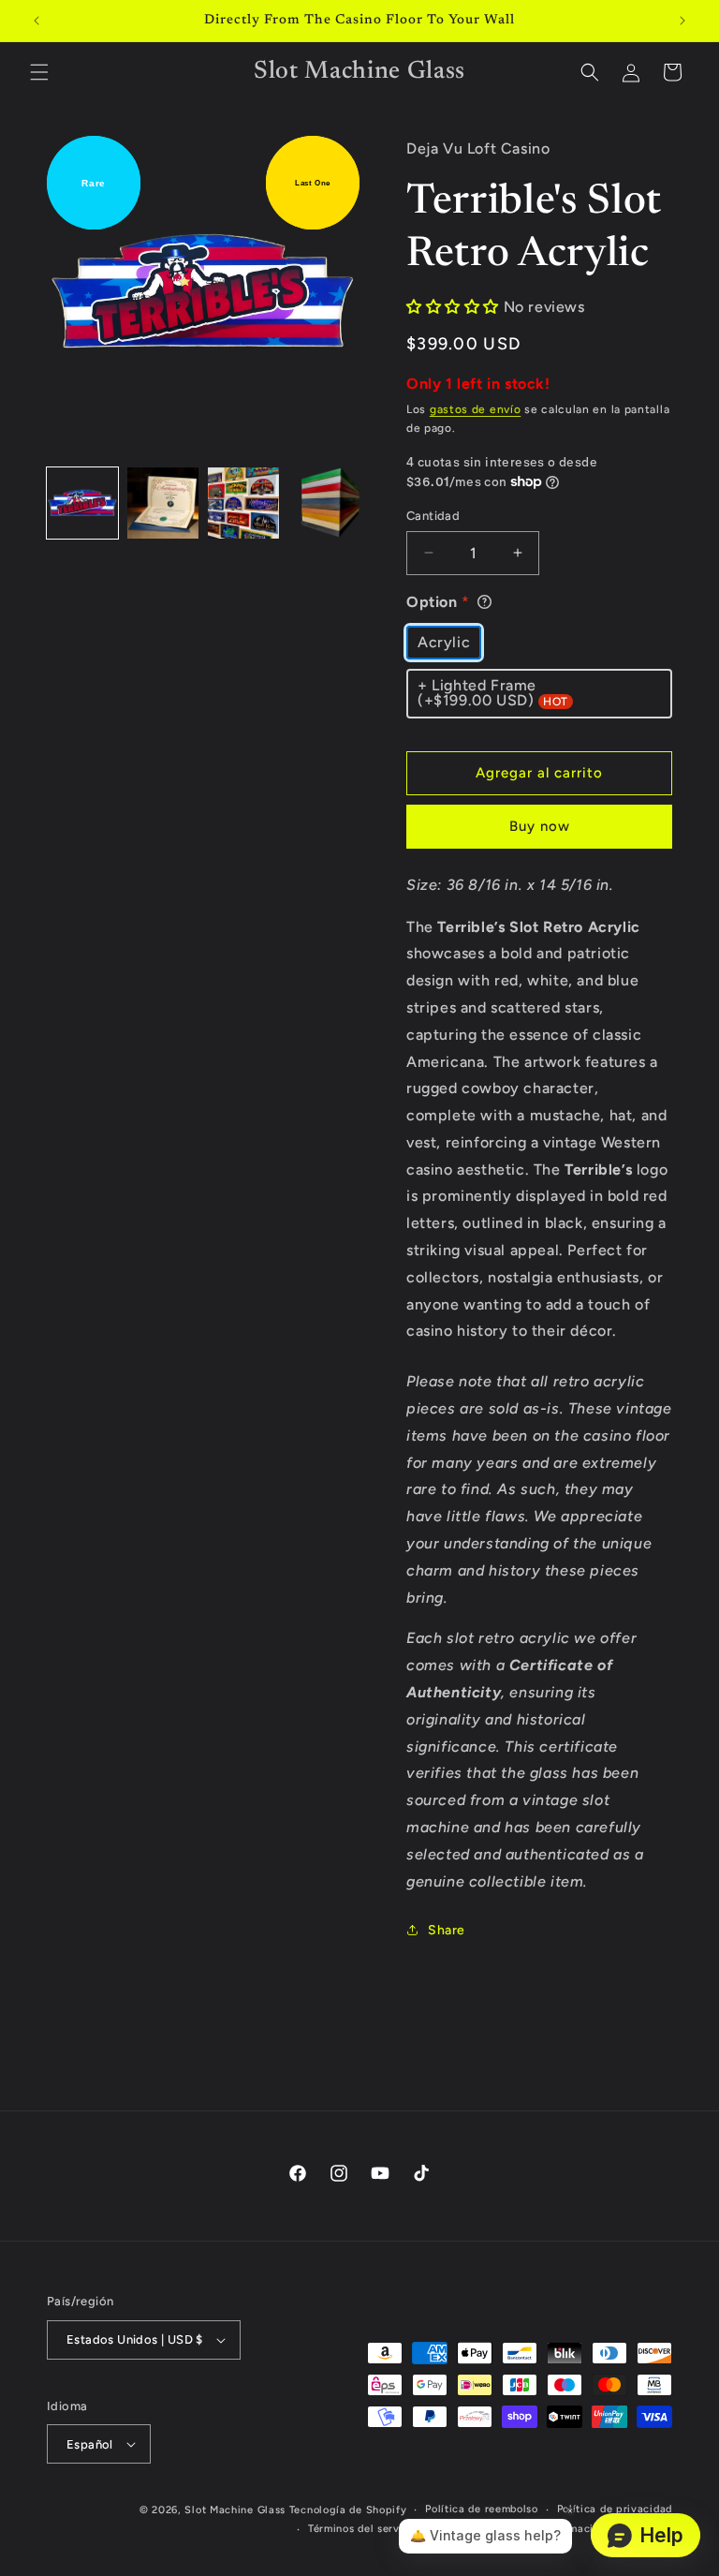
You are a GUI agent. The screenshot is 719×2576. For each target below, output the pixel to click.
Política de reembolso (482, 2509)
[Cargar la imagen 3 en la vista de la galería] (243, 503)
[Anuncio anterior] (37, 21)
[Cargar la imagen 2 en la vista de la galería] (163, 503)
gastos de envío (476, 409)
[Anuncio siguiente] (682, 21)
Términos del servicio (364, 2529)
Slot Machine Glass (235, 2510)
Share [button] (447, 1930)
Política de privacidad (615, 2509)
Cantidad (433, 516)
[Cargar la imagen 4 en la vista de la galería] (324, 503)
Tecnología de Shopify (348, 2510)
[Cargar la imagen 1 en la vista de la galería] (82, 503)
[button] (39, 72)
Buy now (540, 826)
